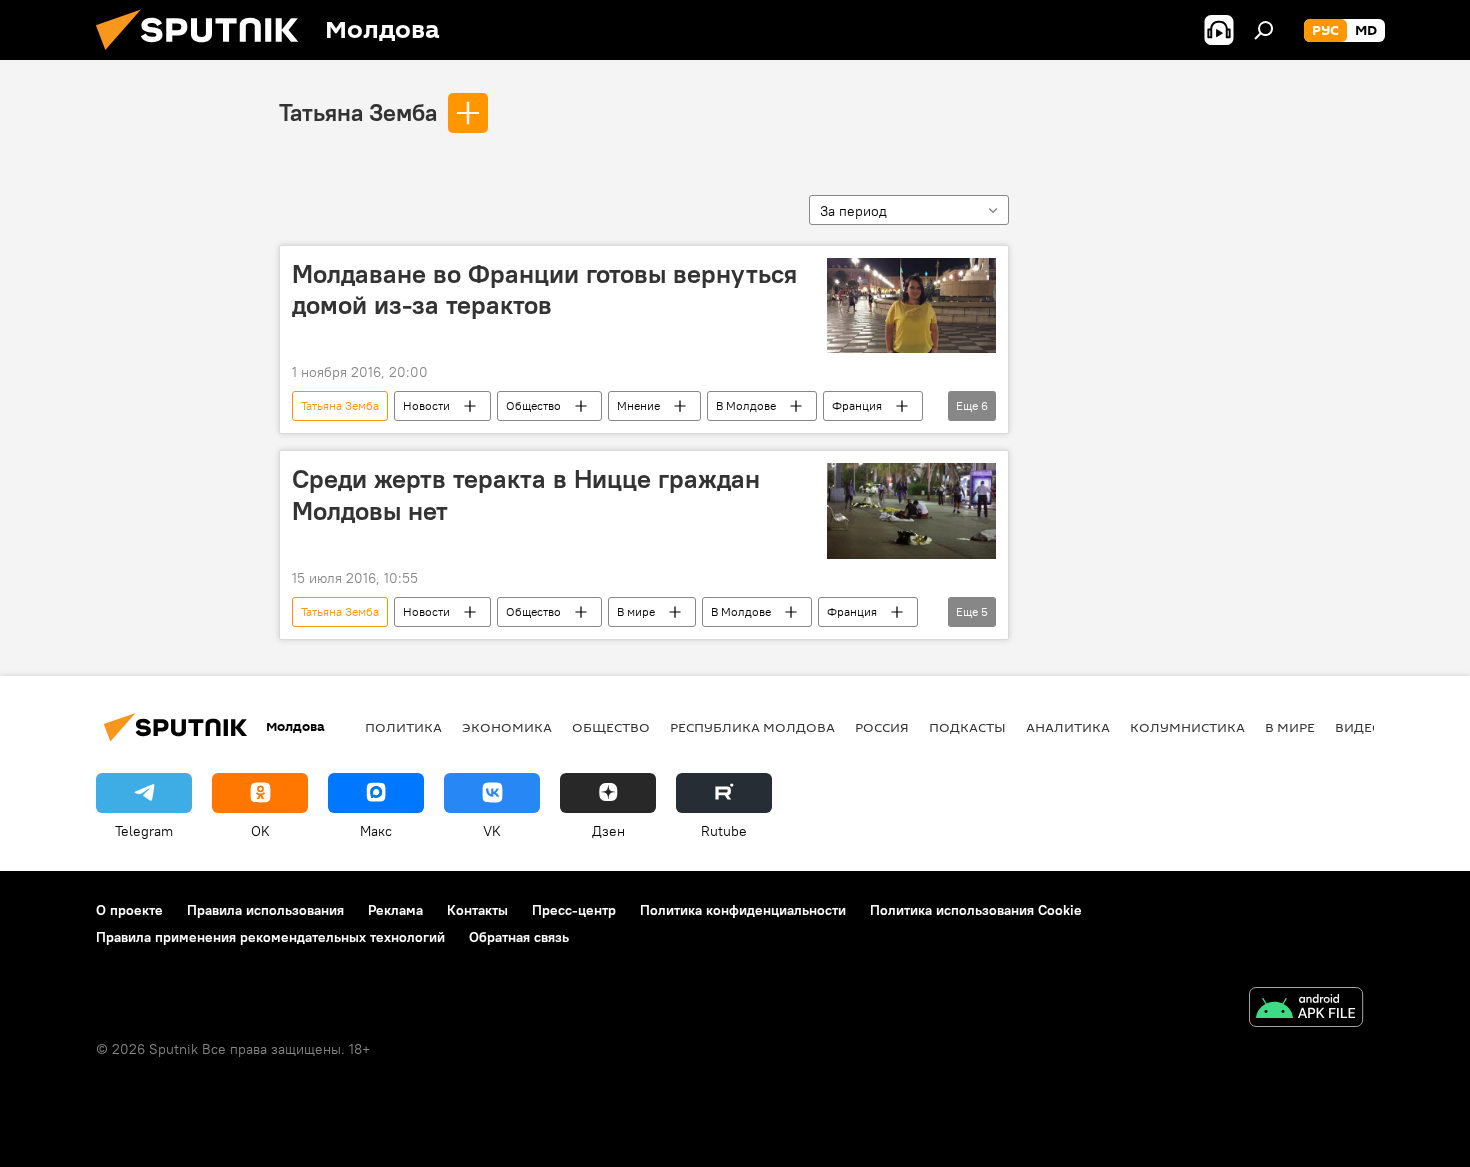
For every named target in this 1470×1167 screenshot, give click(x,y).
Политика (403, 727)
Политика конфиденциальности (743, 910)
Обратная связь (519, 937)
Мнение (638, 405)
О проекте (129, 910)
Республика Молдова (752, 727)
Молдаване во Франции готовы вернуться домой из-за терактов (544, 289)
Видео (1359, 727)
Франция (857, 405)
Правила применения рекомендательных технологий (270, 937)
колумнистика (1187, 727)
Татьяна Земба (358, 112)
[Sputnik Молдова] (205, 55)
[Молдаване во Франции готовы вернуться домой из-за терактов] (911, 305)
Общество (533, 405)
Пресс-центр (574, 910)
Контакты (477, 910)
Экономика (507, 727)
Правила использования (265, 910)
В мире (636, 611)
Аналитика (1068, 727)
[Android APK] (1306, 1009)
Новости (426, 405)
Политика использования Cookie (976, 910)
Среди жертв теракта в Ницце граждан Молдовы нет (526, 494)
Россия (882, 727)
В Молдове (746, 405)
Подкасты (967, 727)
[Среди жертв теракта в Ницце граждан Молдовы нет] (911, 510)
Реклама (395, 910)
